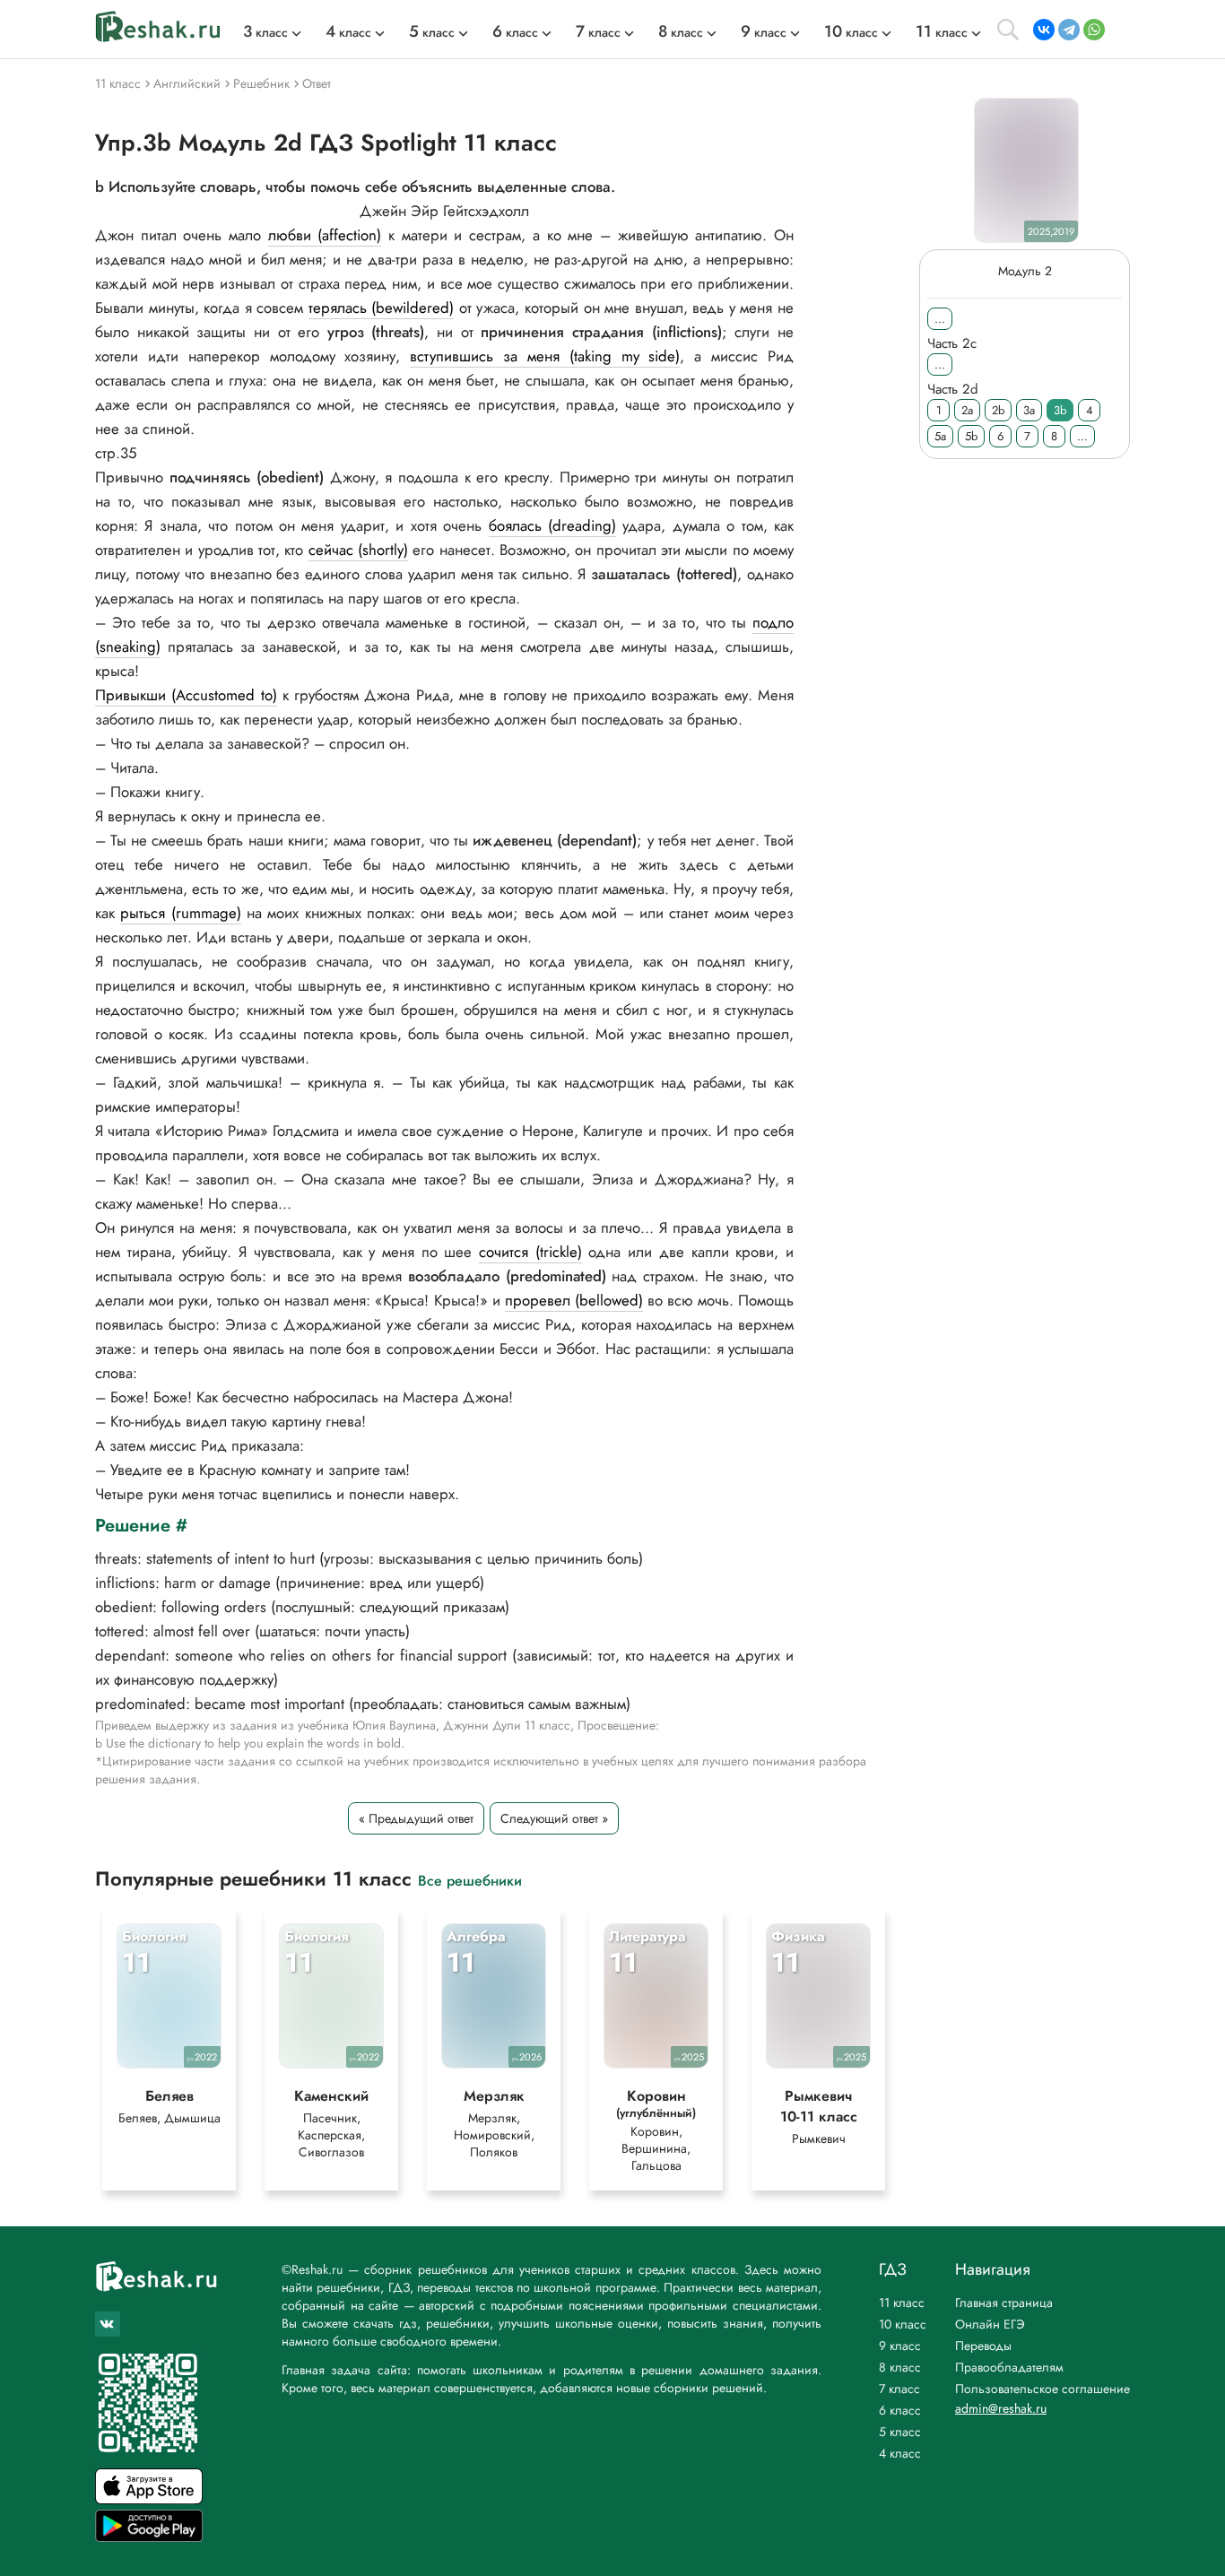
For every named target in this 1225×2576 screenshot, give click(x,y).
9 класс (900, 2346)
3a (1029, 410)
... (940, 319)
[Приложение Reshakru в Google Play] (149, 2537)
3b (1060, 410)
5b (971, 436)
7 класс (899, 2389)
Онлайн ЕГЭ (990, 2324)
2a (967, 410)
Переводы (983, 2346)
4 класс (900, 2453)
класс (265, 32)
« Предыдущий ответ (416, 1818)
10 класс (903, 2324)
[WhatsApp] (1094, 30)
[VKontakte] (1044, 30)
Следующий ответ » (554, 1818)
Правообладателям (1009, 2367)
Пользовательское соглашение (1043, 2389)
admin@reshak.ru (1001, 2408)
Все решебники (470, 1880)
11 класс (902, 2303)
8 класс (900, 2367)
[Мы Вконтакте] (108, 2324)
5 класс (900, 2432)
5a (940, 436)
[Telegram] (1069, 30)
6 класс (900, 2410)
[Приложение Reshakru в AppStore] (149, 2499)
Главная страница (1004, 2303)
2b (998, 410)
